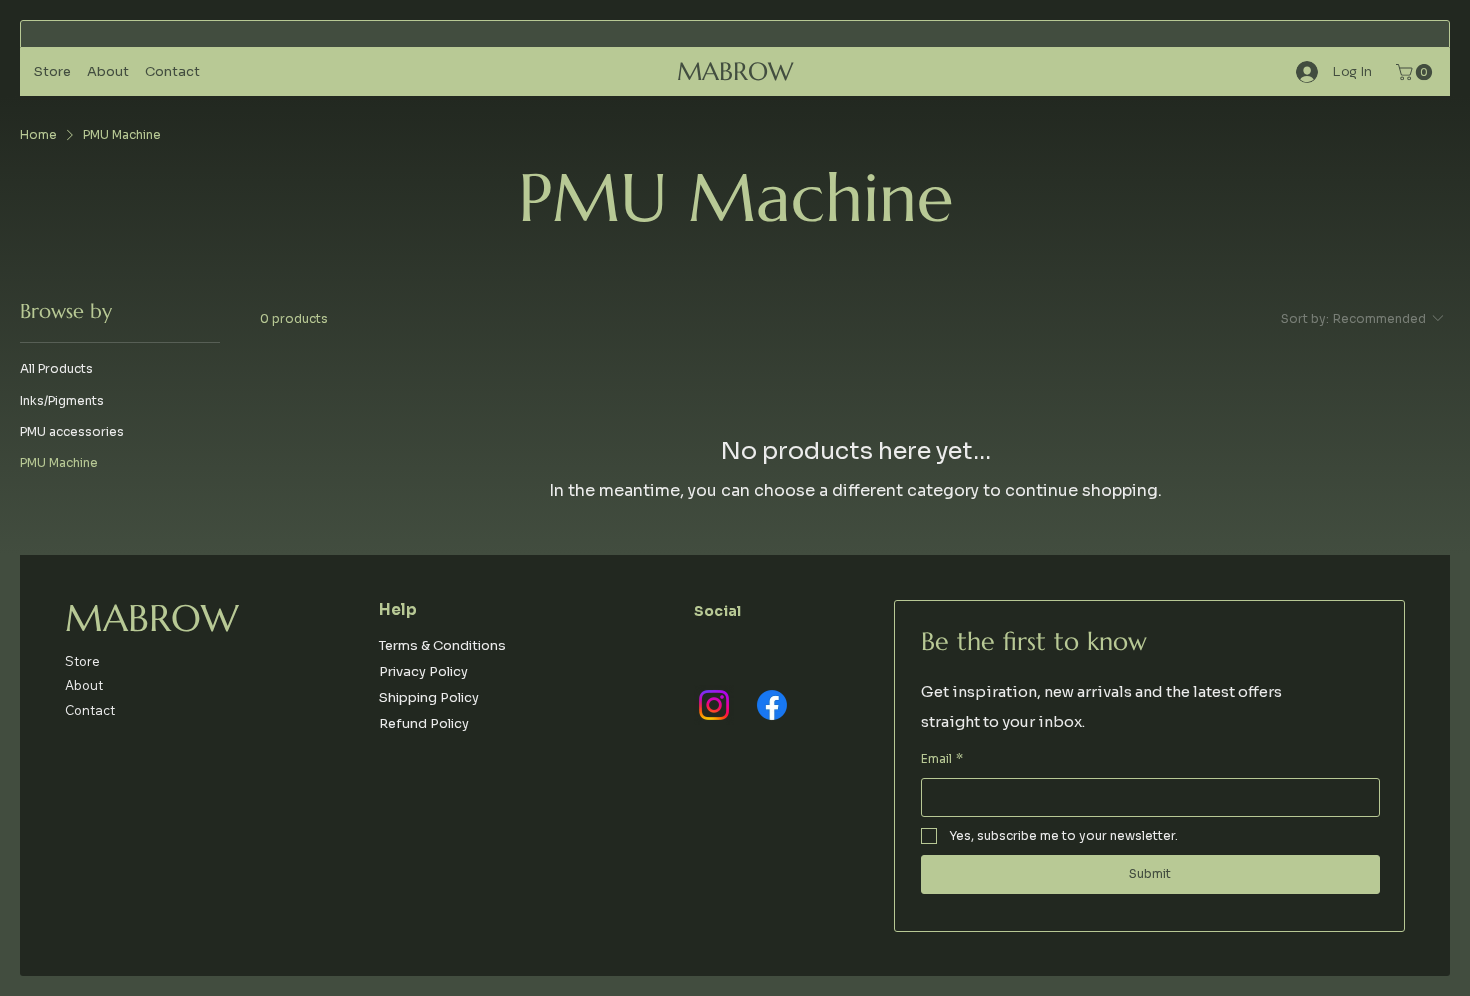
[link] (1416, 72)
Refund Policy (424, 723)
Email (942, 758)
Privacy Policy (423, 671)
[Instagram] (714, 705)
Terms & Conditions (442, 645)
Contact (90, 710)
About (84, 685)
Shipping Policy (429, 697)
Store (82, 661)
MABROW (735, 71)
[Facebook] (772, 705)
